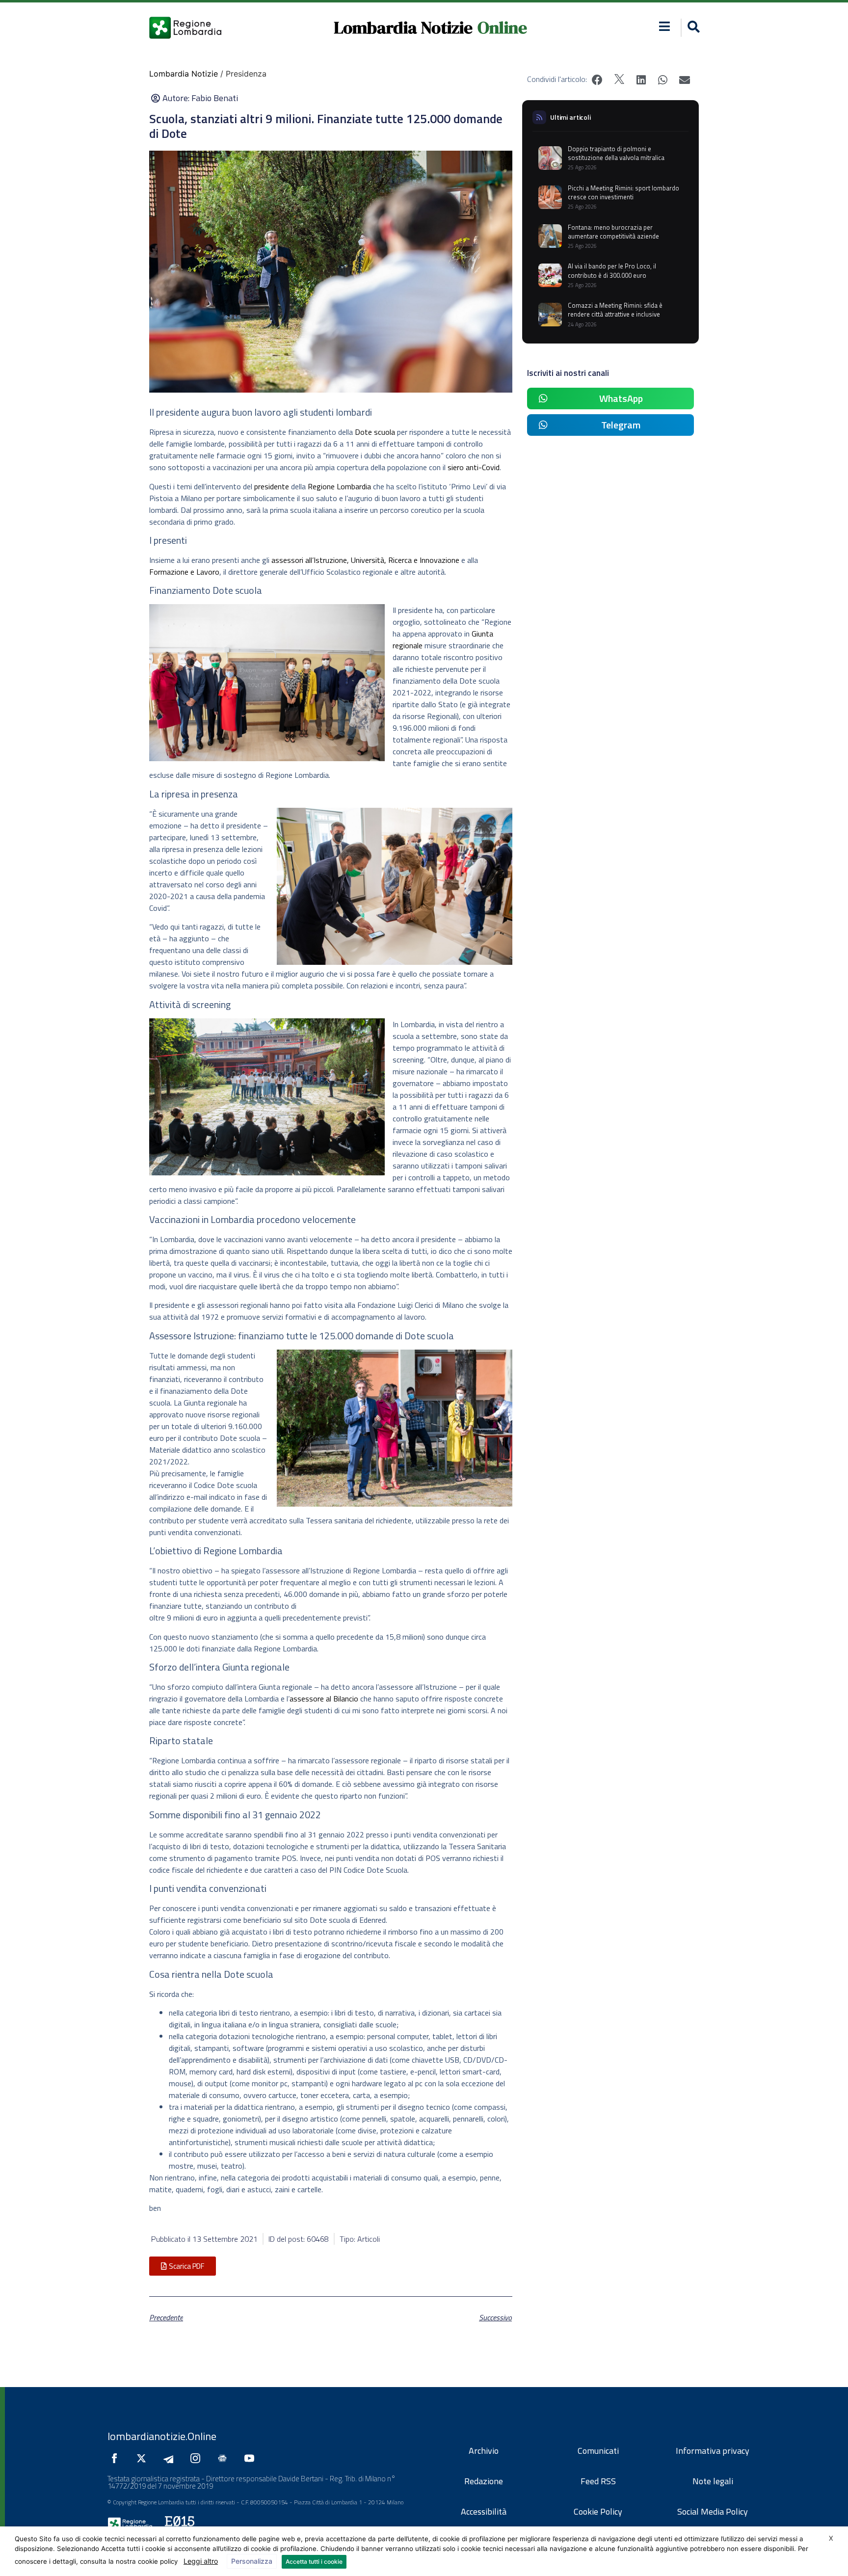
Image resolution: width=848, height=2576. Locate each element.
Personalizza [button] (252, 2561)
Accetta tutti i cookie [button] (314, 2562)
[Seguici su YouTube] (252, 2458)
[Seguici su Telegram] (171, 2458)
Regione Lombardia (339, 486)
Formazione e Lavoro (184, 572)
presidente (272, 486)
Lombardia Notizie (403, 27)
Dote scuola (375, 432)
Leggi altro (201, 2561)
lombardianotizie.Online (162, 2436)
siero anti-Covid (474, 467)
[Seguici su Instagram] (198, 2458)
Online (502, 27)
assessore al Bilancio (324, 1699)
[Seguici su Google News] (225, 2458)
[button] (665, 26)
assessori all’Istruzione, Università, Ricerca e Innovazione (365, 560)
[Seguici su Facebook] (117, 2458)
